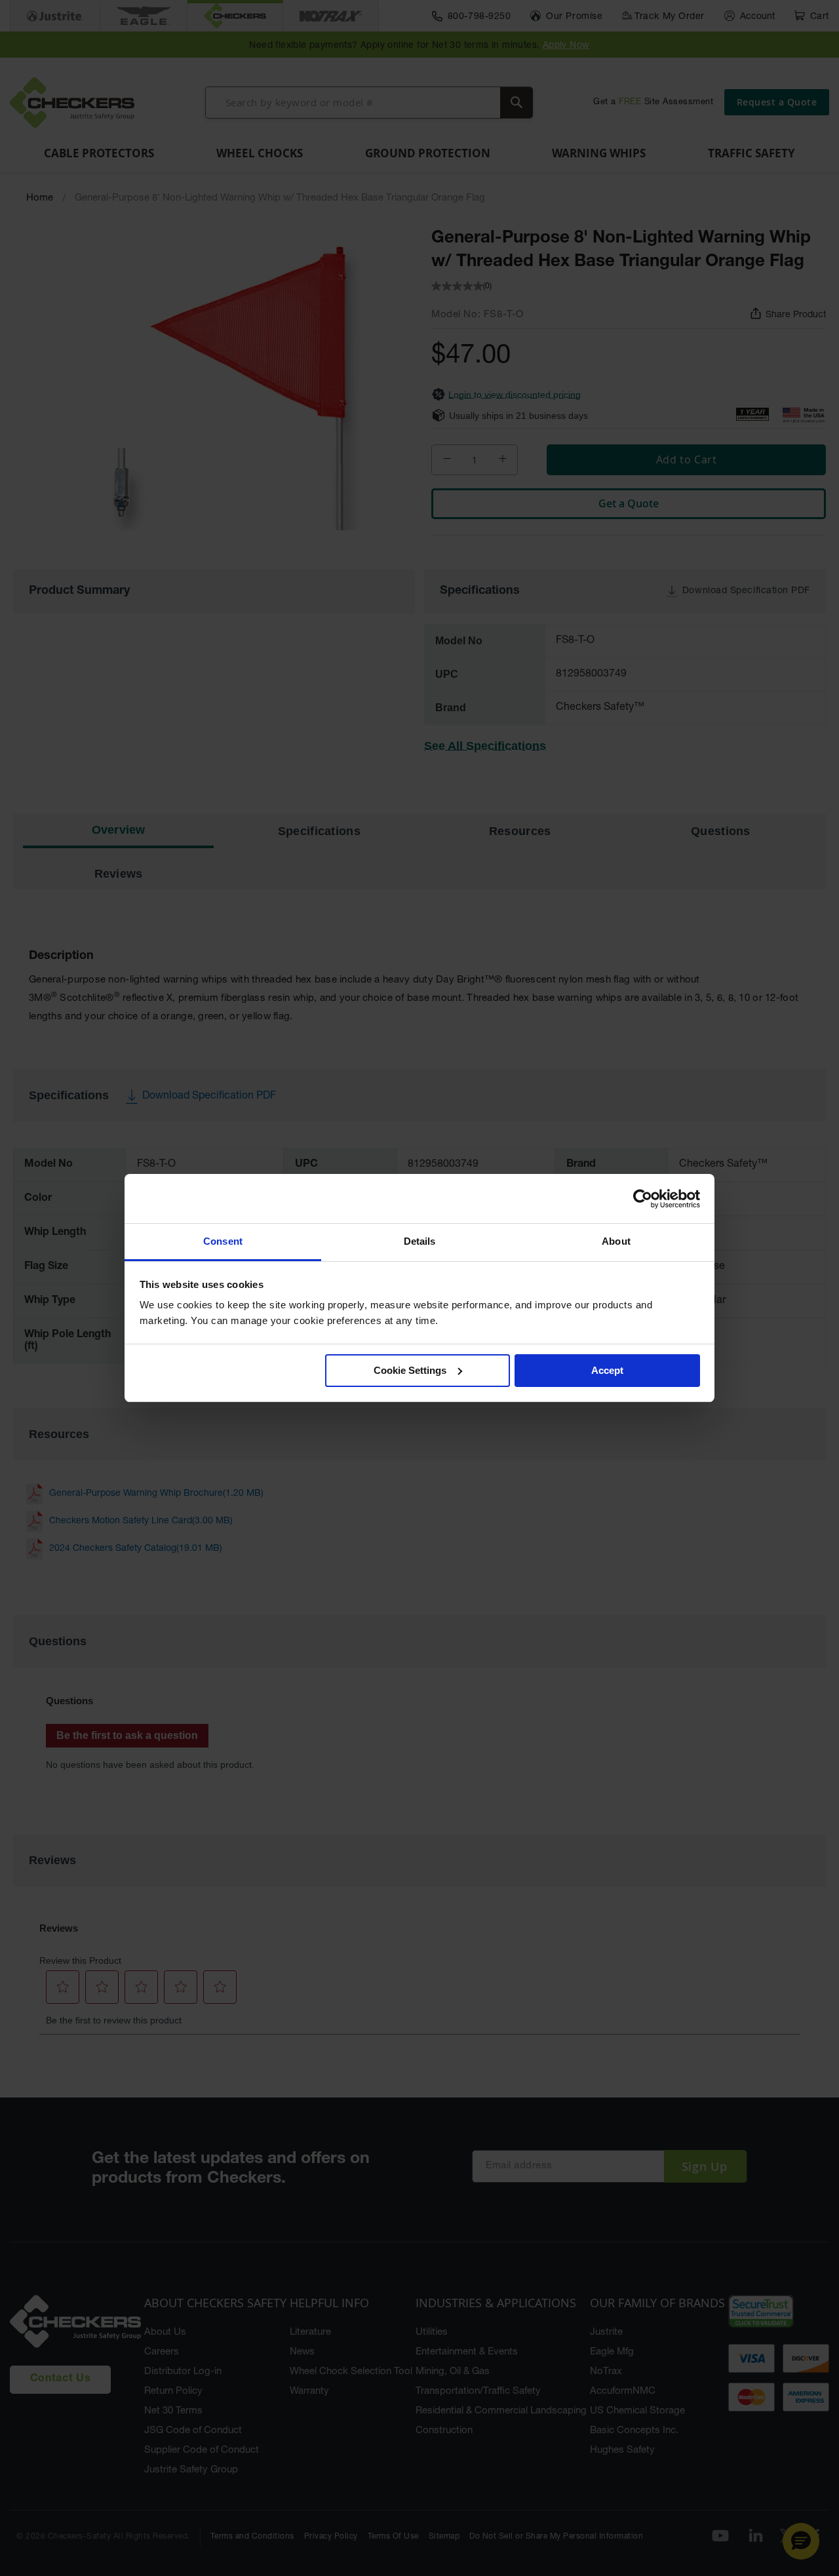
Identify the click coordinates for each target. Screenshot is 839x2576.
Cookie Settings (410, 1370)
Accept (607, 1370)
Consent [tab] (223, 1241)
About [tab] (616, 1241)
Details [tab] (420, 1241)
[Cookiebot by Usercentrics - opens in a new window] (643, 1199)
